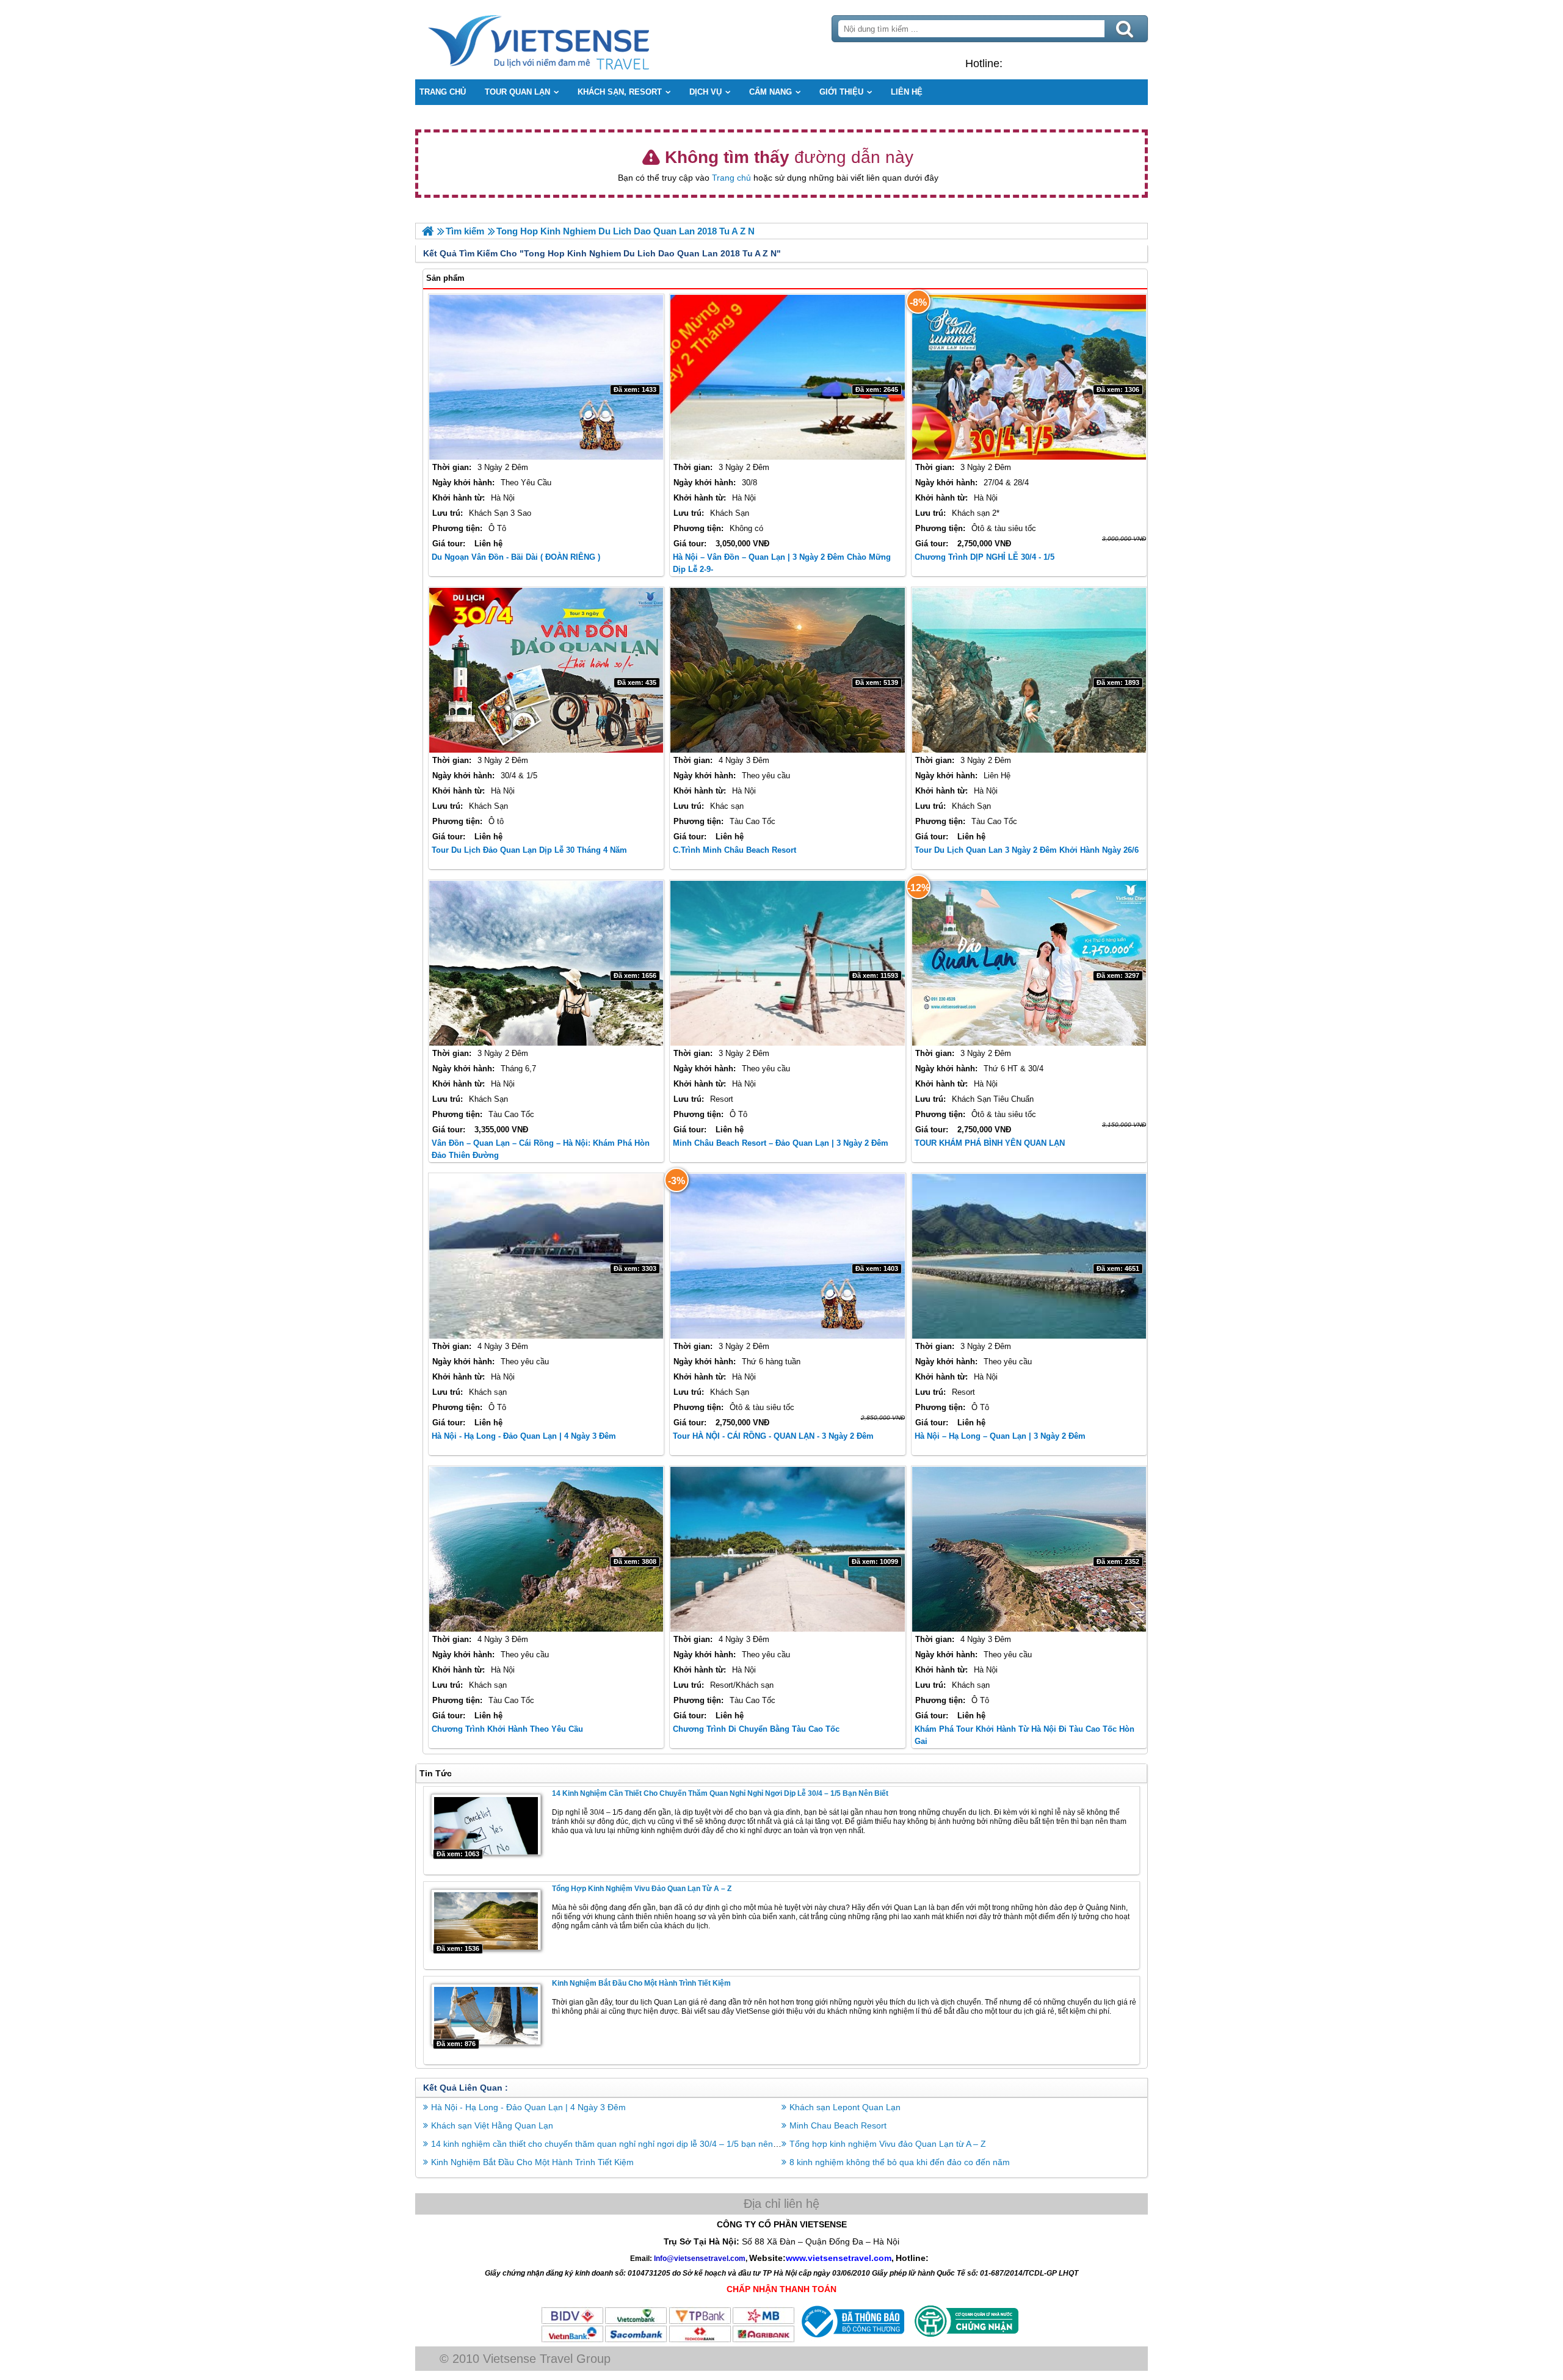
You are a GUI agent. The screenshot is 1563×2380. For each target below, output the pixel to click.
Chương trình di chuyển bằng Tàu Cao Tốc (756, 1729)
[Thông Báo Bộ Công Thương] (851, 2340)
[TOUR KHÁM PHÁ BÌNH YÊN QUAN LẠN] (1029, 963)
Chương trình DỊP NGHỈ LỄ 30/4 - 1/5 (985, 557)
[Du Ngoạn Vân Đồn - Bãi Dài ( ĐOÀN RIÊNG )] (546, 377)
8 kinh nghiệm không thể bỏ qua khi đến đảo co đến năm (900, 2162)
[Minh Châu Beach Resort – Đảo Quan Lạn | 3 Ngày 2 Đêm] (787, 963)
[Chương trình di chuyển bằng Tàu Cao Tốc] (787, 1549)
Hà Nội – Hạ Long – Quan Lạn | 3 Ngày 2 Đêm (1000, 1436)
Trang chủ (731, 178)
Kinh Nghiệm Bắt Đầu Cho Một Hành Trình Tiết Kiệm (641, 1983)
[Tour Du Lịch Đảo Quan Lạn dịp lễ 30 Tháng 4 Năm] (546, 670)
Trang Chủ (569, 40)
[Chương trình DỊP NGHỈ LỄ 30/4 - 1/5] (1029, 377)
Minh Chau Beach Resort (838, 2125)
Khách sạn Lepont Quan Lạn (845, 2107)
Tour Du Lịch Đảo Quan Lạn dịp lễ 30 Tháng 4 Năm (529, 850)
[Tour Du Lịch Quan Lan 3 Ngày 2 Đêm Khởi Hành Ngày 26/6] (1029, 670)
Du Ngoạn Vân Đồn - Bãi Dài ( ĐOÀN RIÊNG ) (516, 557)
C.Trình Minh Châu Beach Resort (734, 850)
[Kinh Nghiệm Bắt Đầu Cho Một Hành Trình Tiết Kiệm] (486, 2014)
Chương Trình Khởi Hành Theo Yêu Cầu (507, 1729)
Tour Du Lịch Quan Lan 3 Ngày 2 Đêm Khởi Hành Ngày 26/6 (1027, 850)
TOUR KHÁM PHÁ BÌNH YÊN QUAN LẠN (990, 1143)
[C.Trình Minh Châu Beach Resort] (787, 670)
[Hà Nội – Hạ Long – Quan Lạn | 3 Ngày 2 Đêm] (1029, 1256)
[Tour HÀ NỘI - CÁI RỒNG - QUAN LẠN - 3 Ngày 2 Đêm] (787, 1256)
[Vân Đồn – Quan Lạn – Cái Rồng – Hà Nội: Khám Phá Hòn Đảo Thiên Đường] (546, 963)
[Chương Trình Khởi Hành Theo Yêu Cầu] (546, 1549)
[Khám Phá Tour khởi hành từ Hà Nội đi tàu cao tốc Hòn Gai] (1029, 1549)
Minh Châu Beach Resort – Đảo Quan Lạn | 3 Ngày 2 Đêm (781, 1143)
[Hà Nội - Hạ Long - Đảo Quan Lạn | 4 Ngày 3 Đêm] (546, 1256)
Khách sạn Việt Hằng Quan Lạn (492, 2125)
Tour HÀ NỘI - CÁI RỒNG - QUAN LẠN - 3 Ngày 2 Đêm (773, 1436)
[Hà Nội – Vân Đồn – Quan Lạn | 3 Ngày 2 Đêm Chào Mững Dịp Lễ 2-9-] (787, 377)
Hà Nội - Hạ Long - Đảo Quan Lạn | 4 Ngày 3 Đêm (524, 1436)
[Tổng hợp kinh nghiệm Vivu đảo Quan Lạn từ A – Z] (486, 1920)
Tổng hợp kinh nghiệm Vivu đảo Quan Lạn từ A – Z (642, 1889)
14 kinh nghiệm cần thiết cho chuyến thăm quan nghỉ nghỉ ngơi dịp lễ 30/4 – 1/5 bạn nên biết (720, 1793)
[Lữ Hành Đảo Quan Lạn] (428, 231)
